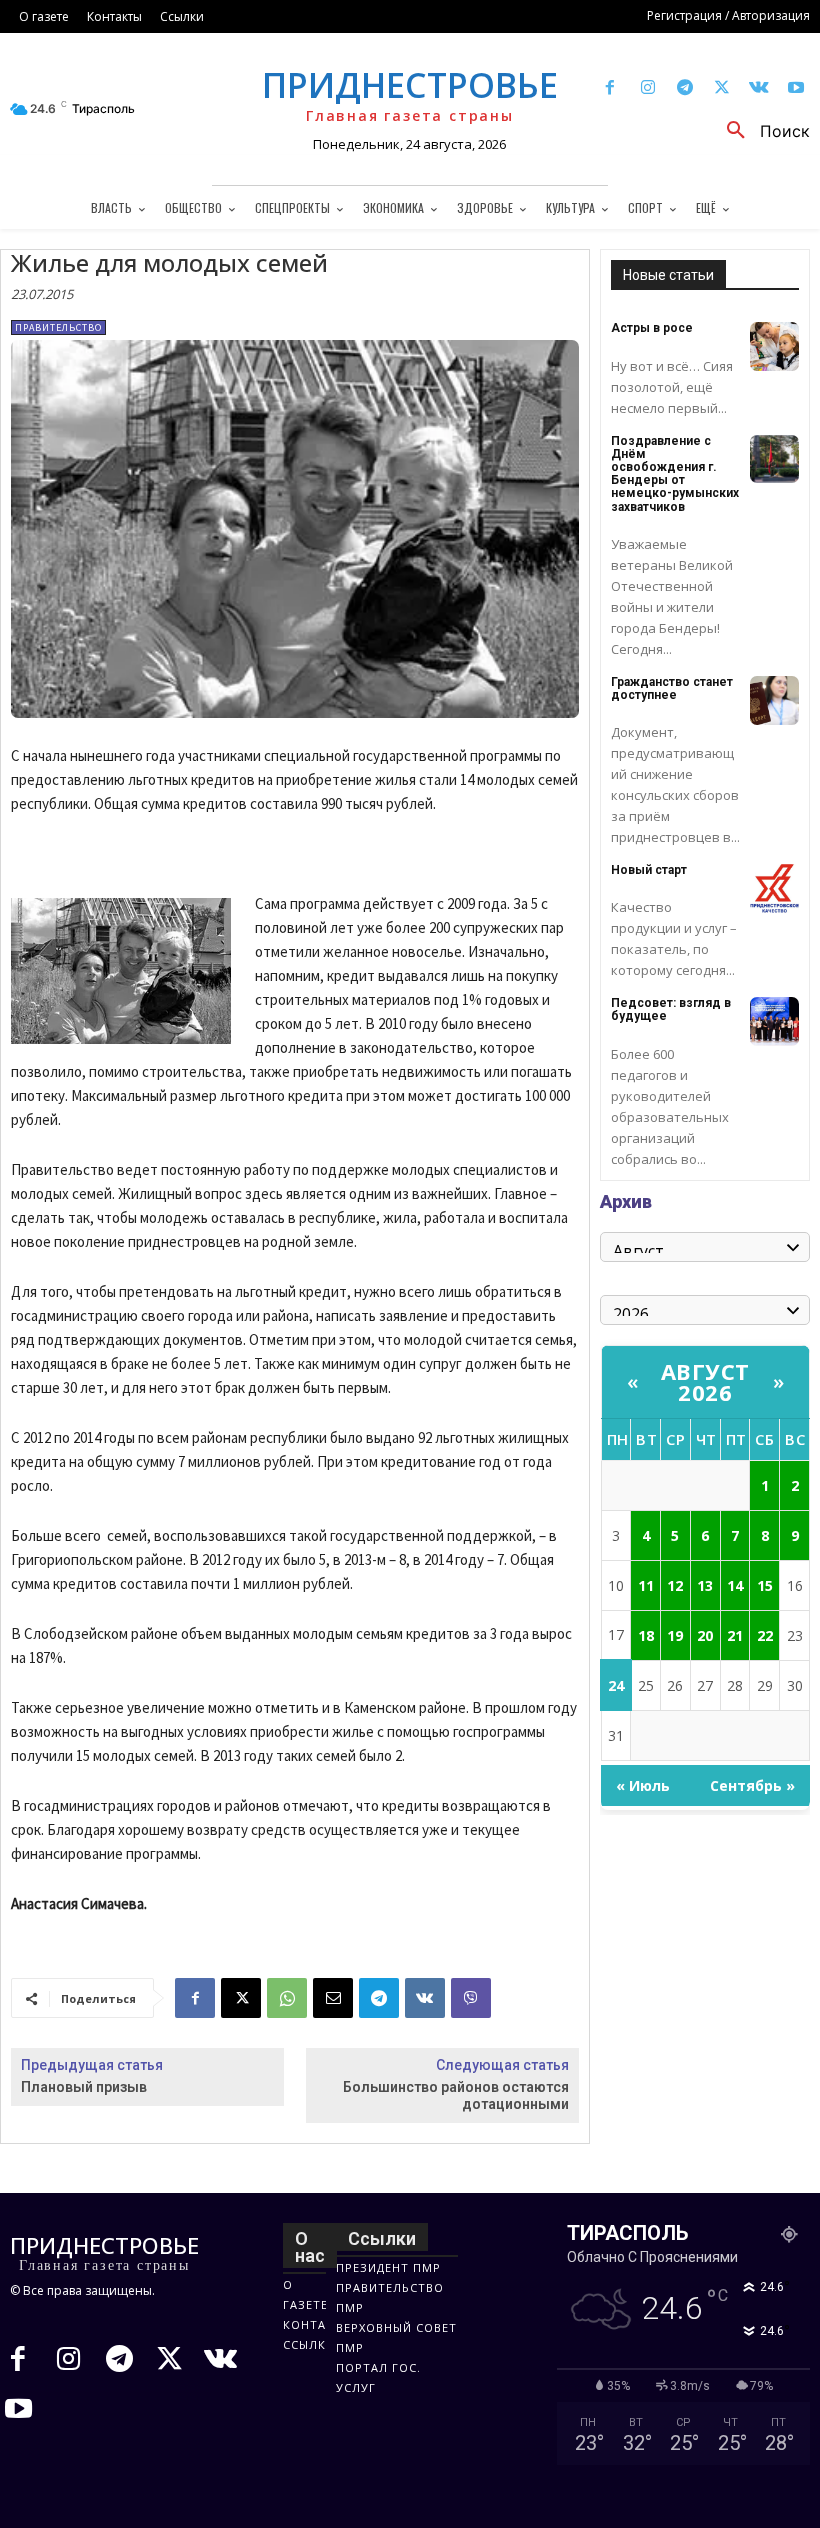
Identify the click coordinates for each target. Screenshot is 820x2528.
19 (675, 1635)
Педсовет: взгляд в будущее (671, 1009)
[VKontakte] (759, 88)
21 (735, 1635)
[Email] (333, 1998)
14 (735, 1585)
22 (765, 1635)
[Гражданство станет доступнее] (774, 700)
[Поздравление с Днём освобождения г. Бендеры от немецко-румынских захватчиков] (774, 459)
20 (705, 1635)
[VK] (425, 1998)
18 (646, 1635)
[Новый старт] (774, 888)
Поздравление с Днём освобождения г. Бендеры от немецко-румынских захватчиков (675, 474)
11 (646, 1585)
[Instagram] (647, 88)
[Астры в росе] (774, 346)
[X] (721, 88)
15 (765, 1585)
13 (705, 1585)
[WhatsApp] (287, 1998)
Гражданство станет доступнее (672, 688)
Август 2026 (705, 1381)
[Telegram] (684, 88)
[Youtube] (796, 88)
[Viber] (471, 1998)
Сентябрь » (752, 1785)
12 (675, 1585)
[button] (761, 131)
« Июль (643, 1785)
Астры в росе (652, 328)
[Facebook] (610, 88)
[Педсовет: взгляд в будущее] (774, 1021)
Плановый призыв (84, 2087)
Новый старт (649, 870)
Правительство (58, 327)
